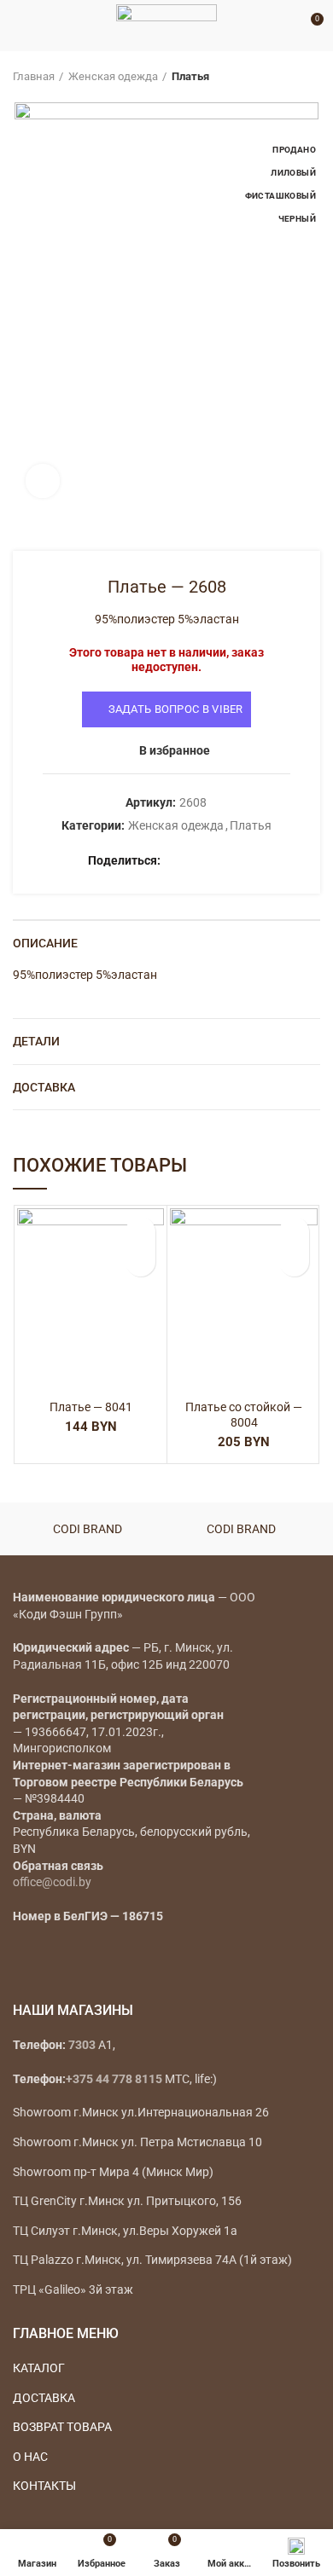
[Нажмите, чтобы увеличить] (43, 481)
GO (285, 26)
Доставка (44, 1087)
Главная (34, 76)
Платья (190, 76)
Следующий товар (312, 77)
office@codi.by (52, 1882)
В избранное (175, 750)
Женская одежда (113, 76)
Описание (45, 943)
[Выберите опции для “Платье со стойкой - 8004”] (294, 1262)
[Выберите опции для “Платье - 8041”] (140, 1262)
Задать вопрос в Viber (176, 709)
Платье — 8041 (91, 1407)
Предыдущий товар (277, 77)
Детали (36, 1041)
